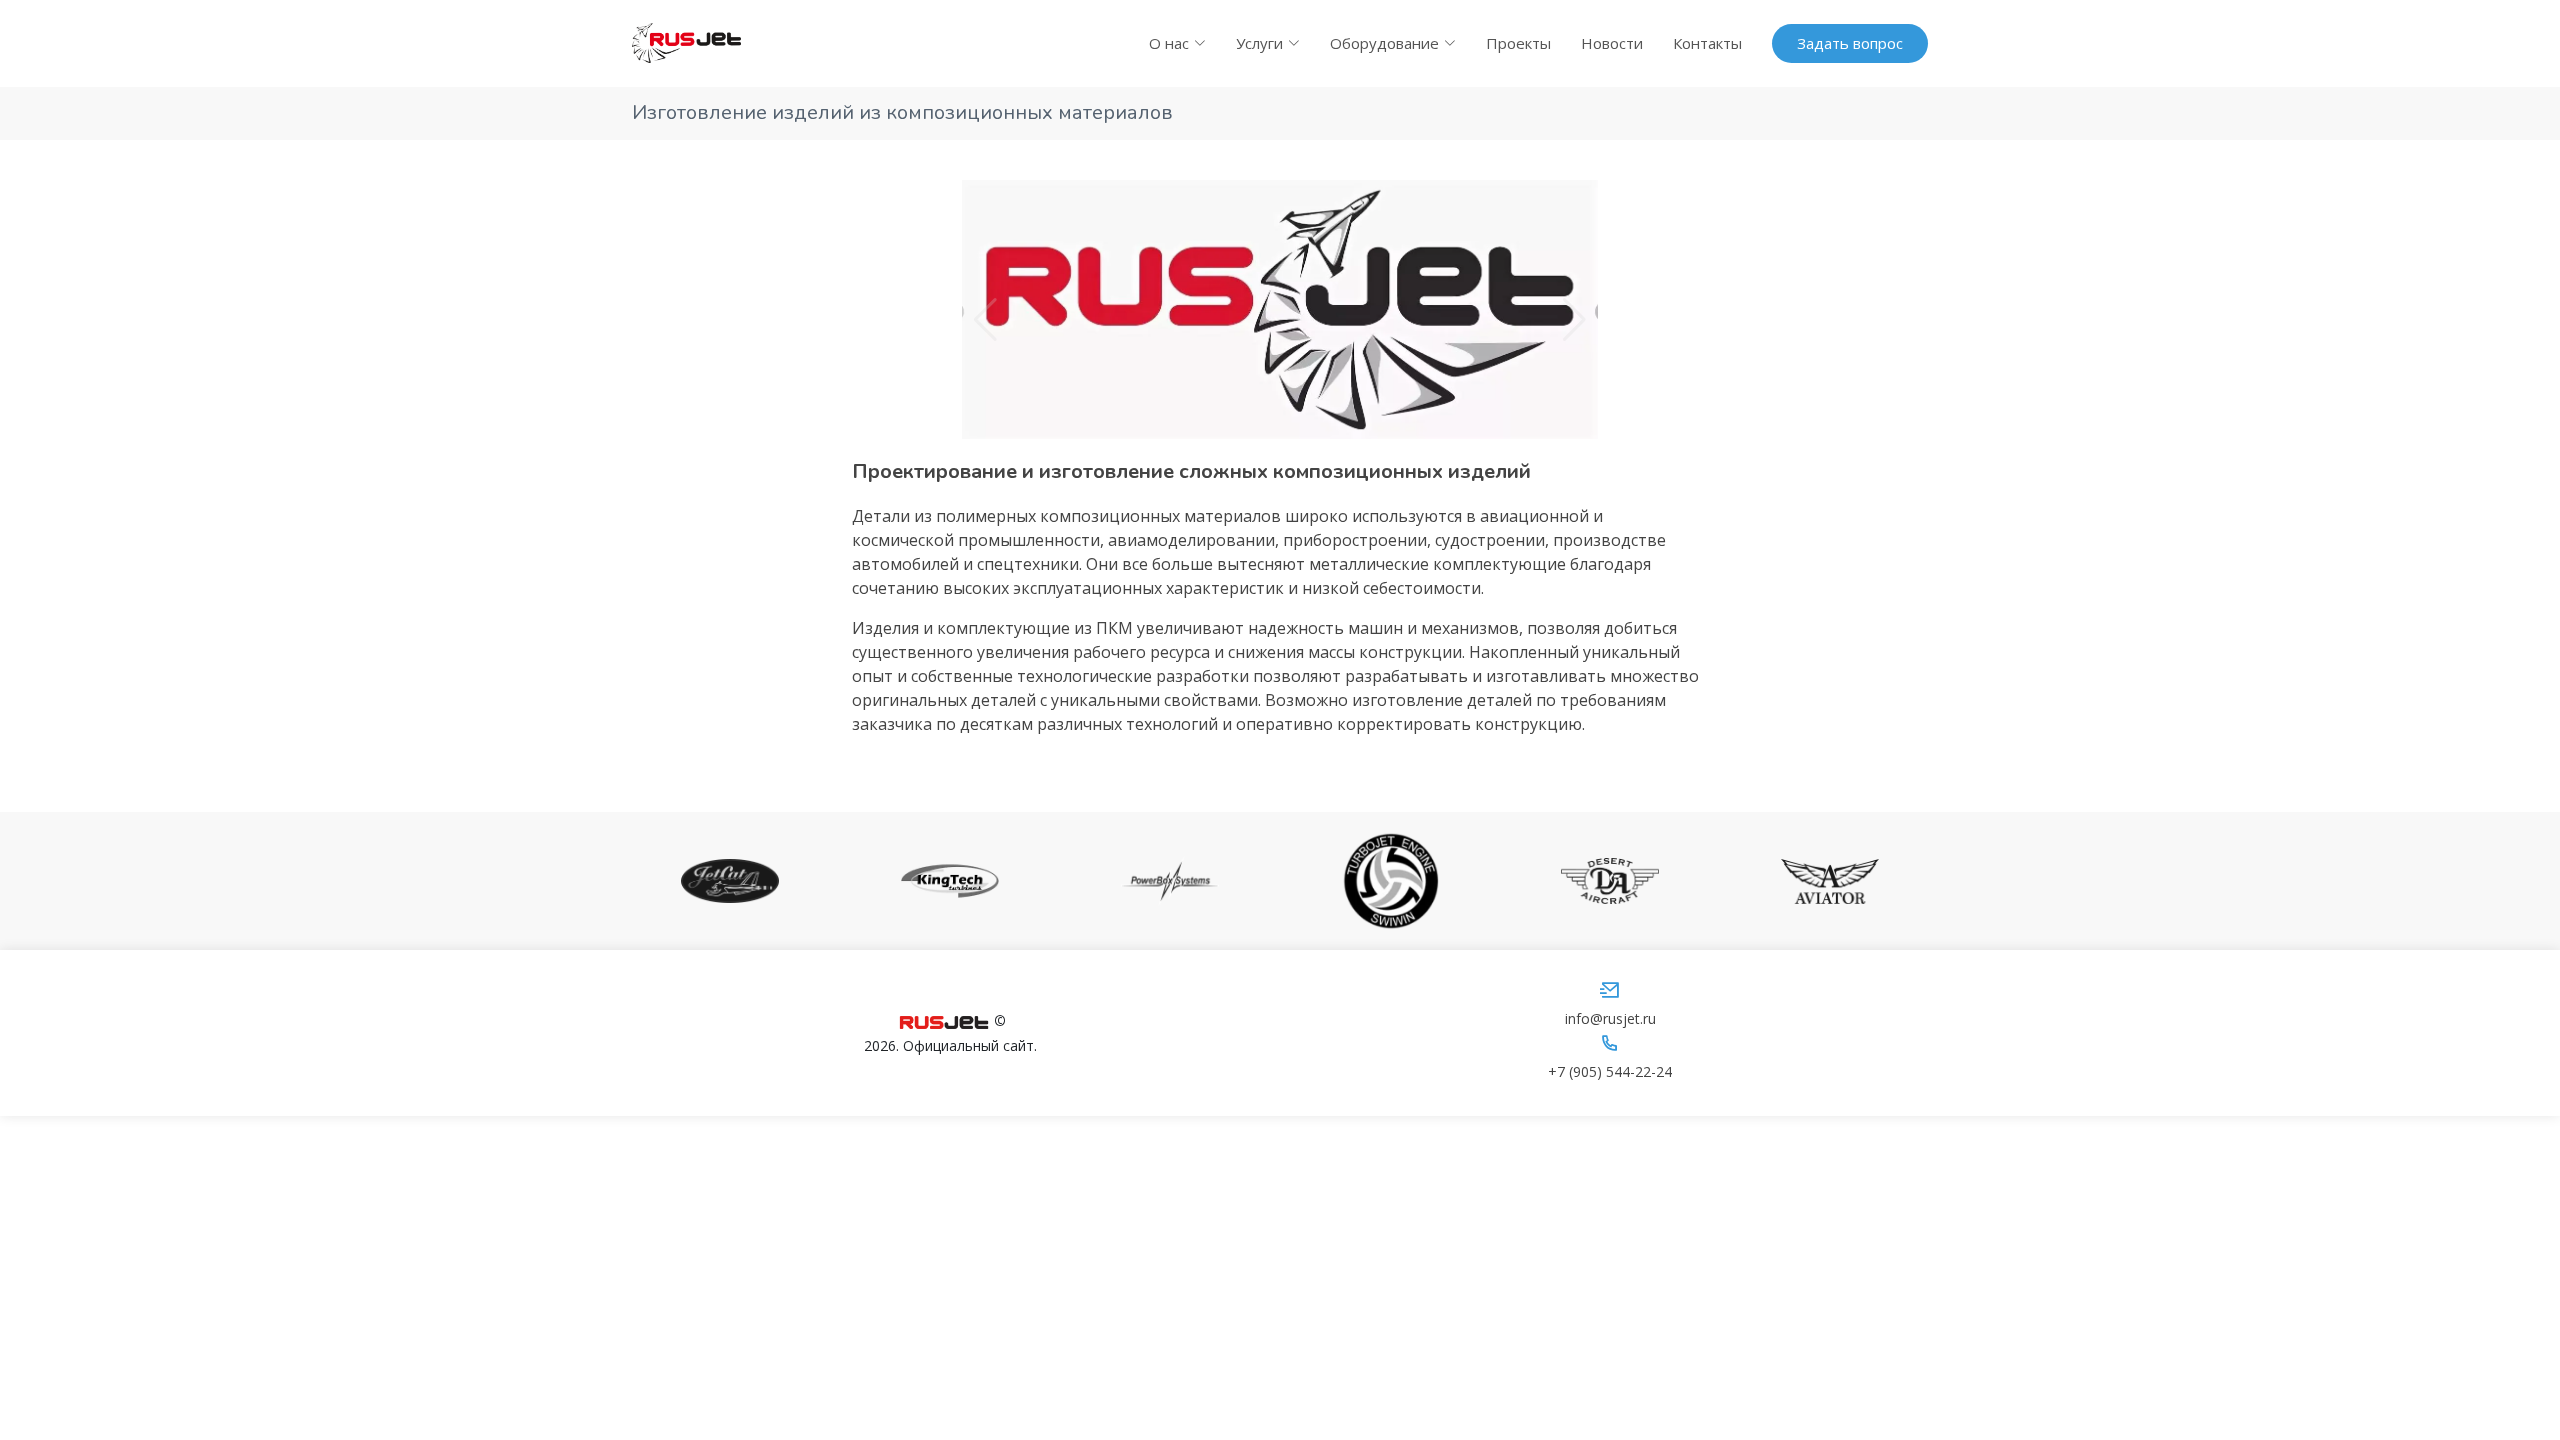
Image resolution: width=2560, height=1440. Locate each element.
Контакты (1707, 43)
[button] (985, 320)
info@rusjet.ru (1610, 1018)
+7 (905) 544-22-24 (1610, 1071)
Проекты (1518, 43)
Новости (1612, 43)
